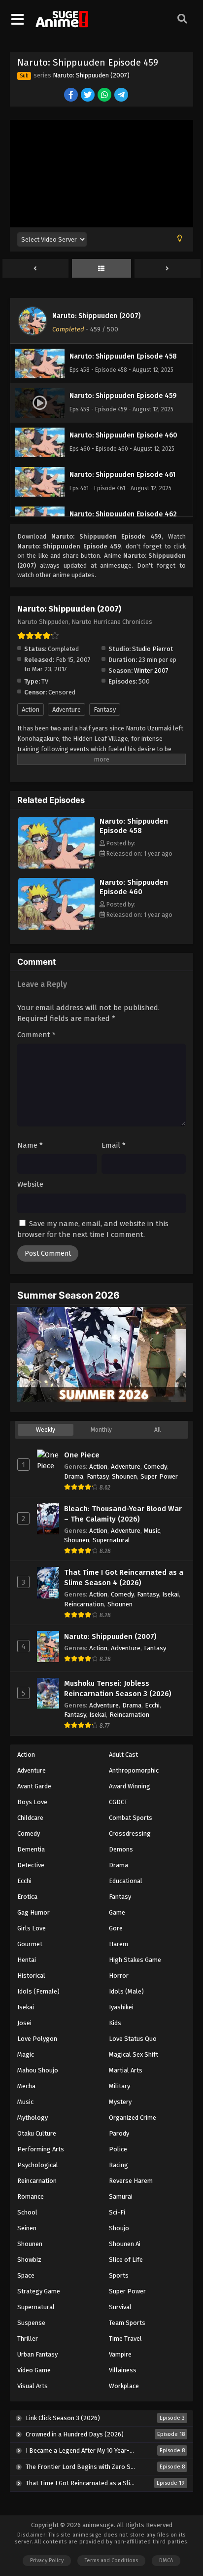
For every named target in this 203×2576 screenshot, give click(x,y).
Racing (118, 2165)
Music (152, 1531)
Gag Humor (34, 1912)
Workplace (124, 2386)
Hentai (27, 1960)
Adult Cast (123, 1755)
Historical (31, 1976)
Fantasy (105, 709)
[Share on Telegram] (122, 95)
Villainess (123, 2370)
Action (31, 709)
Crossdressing (130, 1833)
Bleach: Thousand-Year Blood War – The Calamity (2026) (123, 1514)
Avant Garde (34, 1786)
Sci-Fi (117, 2212)
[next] (168, 269)
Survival (120, 2307)
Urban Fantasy (37, 2354)
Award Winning (130, 1786)
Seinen (27, 2228)
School (27, 2212)
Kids (115, 2023)
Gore (116, 1928)
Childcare (30, 1818)
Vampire (120, 2354)
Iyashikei (121, 2007)
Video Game (34, 2370)
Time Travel (125, 2339)
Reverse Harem (131, 2181)
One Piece (82, 1455)
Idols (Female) (38, 1991)
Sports (119, 2275)
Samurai (121, 2196)
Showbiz (29, 2260)
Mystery (120, 2102)
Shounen (124, 1476)
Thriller (28, 2339)
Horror (119, 1976)
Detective (31, 1865)
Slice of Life (126, 2260)
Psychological (38, 2165)
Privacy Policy (47, 2560)
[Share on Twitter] (88, 95)
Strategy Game (39, 2291)
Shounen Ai (125, 2244)
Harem (118, 1944)
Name (30, 1145)
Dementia (31, 1849)
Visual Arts (33, 2386)
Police (118, 2149)
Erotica (27, 1897)
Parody (119, 2133)
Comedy (155, 1467)
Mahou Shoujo (38, 2070)
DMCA (166, 2560)
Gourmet (30, 1944)
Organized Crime (133, 2118)
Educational (126, 1881)
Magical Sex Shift (134, 2054)
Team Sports (127, 2323)
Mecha (26, 2086)
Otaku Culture (37, 2133)
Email (114, 1145)
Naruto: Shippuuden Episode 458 (134, 826)
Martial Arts (126, 2070)
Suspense (31, 2323)
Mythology (33, 2118)
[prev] (35, 269)
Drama (74, 1476)
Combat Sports (131, 1818)
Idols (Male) (126, 1991)
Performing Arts (41, 2149)
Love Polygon (37, 2039)
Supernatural (111, 1540)
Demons (121, 1849)
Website (30, 1184)
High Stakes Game (135, 1960)
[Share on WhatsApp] (105, 95)
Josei (24, 2023)
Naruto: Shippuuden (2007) (91, 75)
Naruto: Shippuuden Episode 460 (134, 887)
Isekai (170, 1594)
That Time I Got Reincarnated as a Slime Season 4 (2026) (124, 1578)
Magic (26, 2054)
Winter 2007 (151, 671)
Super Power (159, 1476)
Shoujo (119, 2228)
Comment (36, 1035)
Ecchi (152, 1705)
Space (26, 2275)
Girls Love (32, 1928)
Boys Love (32, 1802)
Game (117, 1912)
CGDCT (118, 1802)
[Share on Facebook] (72, 95)
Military (119, 2086)
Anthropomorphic (134, 1770)
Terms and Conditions (111, 2560)
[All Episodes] (101, 269)
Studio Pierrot (152, 649)
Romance (31, 2196)
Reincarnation (84, 1604)
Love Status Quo (133, 2039)
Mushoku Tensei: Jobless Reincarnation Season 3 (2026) (118, 1688)
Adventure (67, 709)
